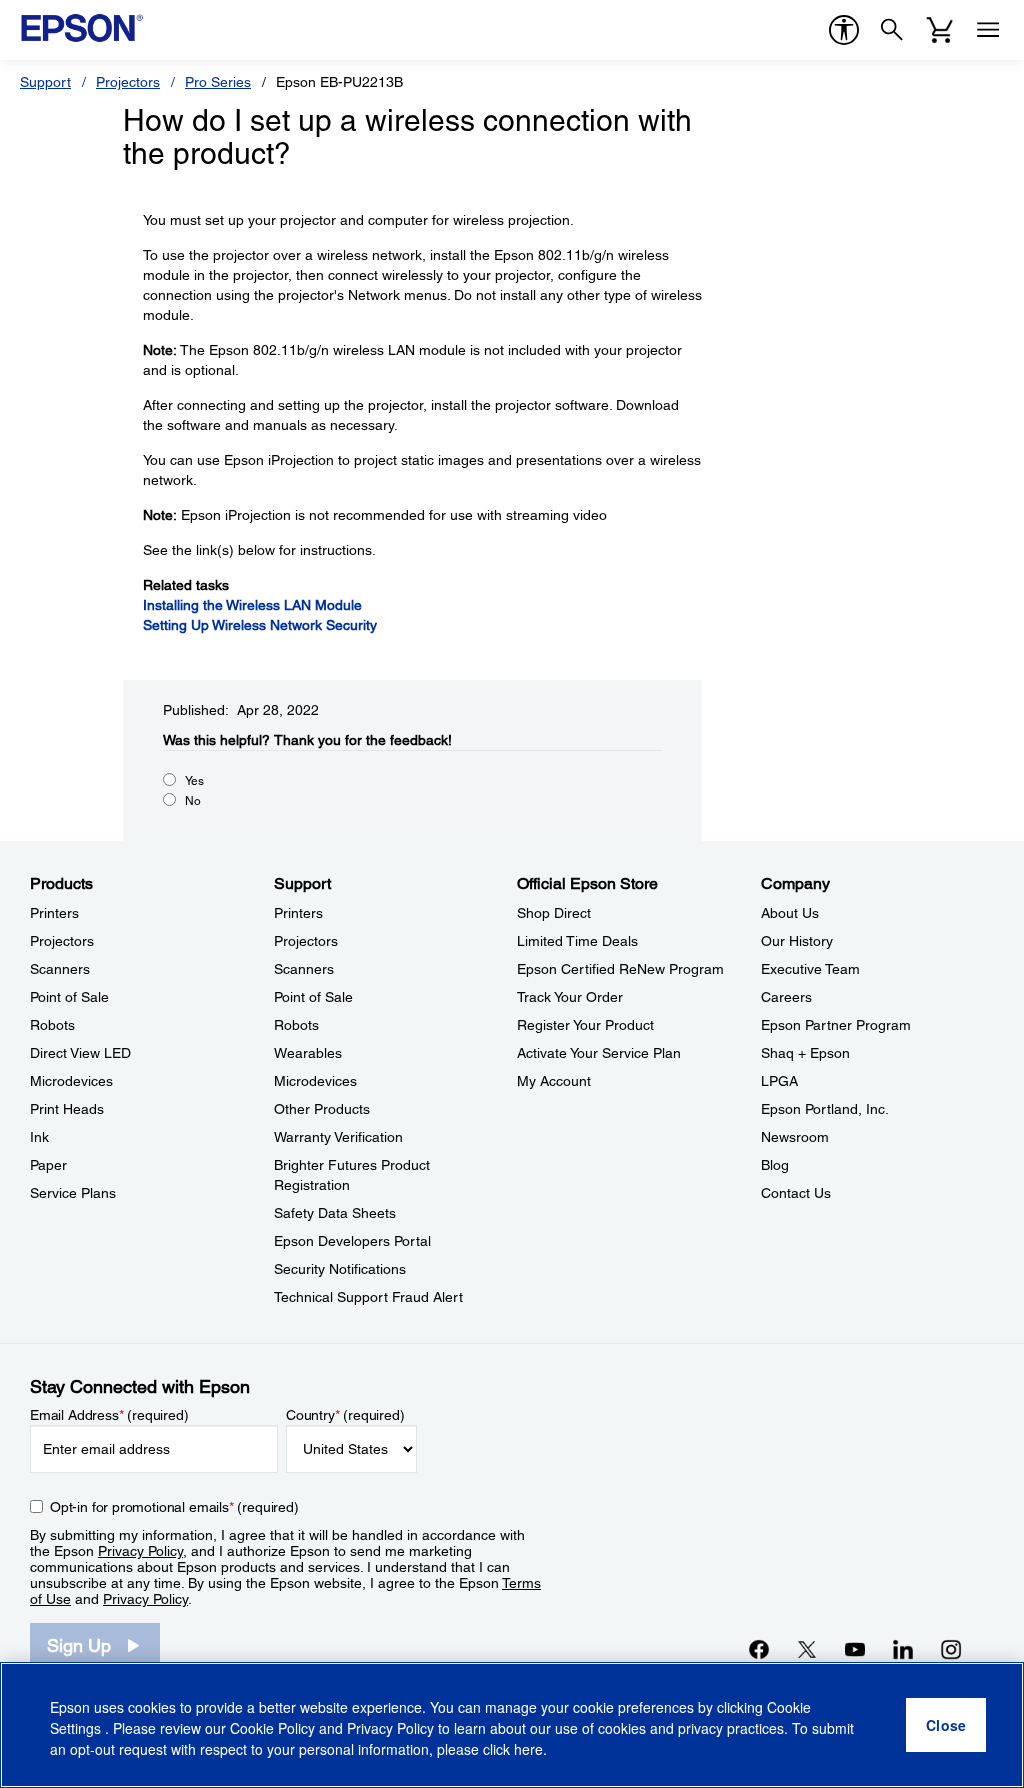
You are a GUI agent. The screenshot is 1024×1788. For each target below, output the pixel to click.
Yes (194, 781)
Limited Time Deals (577, 941)
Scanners (60, 969)
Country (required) (345, 1415)
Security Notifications (340, 1269)
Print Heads (67, 1109)
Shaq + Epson (805, 1053)
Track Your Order (570, 997)
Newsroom (795, 1137)
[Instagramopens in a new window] (951, 1649)
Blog (775, 1165)
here (528, 1749)
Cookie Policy (272, 1728)
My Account (554, 1081)
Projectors (128, 82)
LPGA (779, 1081)
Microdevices (71, 1081)
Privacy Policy (140, 1551)
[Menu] (988, 30)
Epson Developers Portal (352, 1241)
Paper (48, 1165)
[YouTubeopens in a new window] (855, 1649)
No (193, 801)
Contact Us (796, 1193)
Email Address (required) (109, 1415)
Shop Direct (554, 913)
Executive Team (810, 969)
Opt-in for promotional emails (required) (174, 1507)
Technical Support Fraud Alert (368, 1297)
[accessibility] (844, 30)
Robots (52, 1025)
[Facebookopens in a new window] (759, 1649)
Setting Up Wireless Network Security (260, 625)
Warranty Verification (338, 1137)
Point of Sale (69, 997)
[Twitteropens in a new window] (807, 1649)
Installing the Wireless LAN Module (252, 605)
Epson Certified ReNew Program (620, 969)
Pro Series (218, 82)
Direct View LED (80, 1053)
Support (45, 82)
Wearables (308, 1053)
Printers (54, 913)
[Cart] (940, 30)
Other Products (322, 1109)
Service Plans (73, 1193)
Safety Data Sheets (335, 1213)
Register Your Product (585, 1025)
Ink (39, 1137)
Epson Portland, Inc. (825, 1109)
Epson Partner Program (836, 1025)
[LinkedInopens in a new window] (903, 1649)
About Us (790, 913)
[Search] (892, 30)
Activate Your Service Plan (599, 1053)
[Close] (946, 1725)
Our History (797, 941)
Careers (786, 997)
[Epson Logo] (82, 28)
